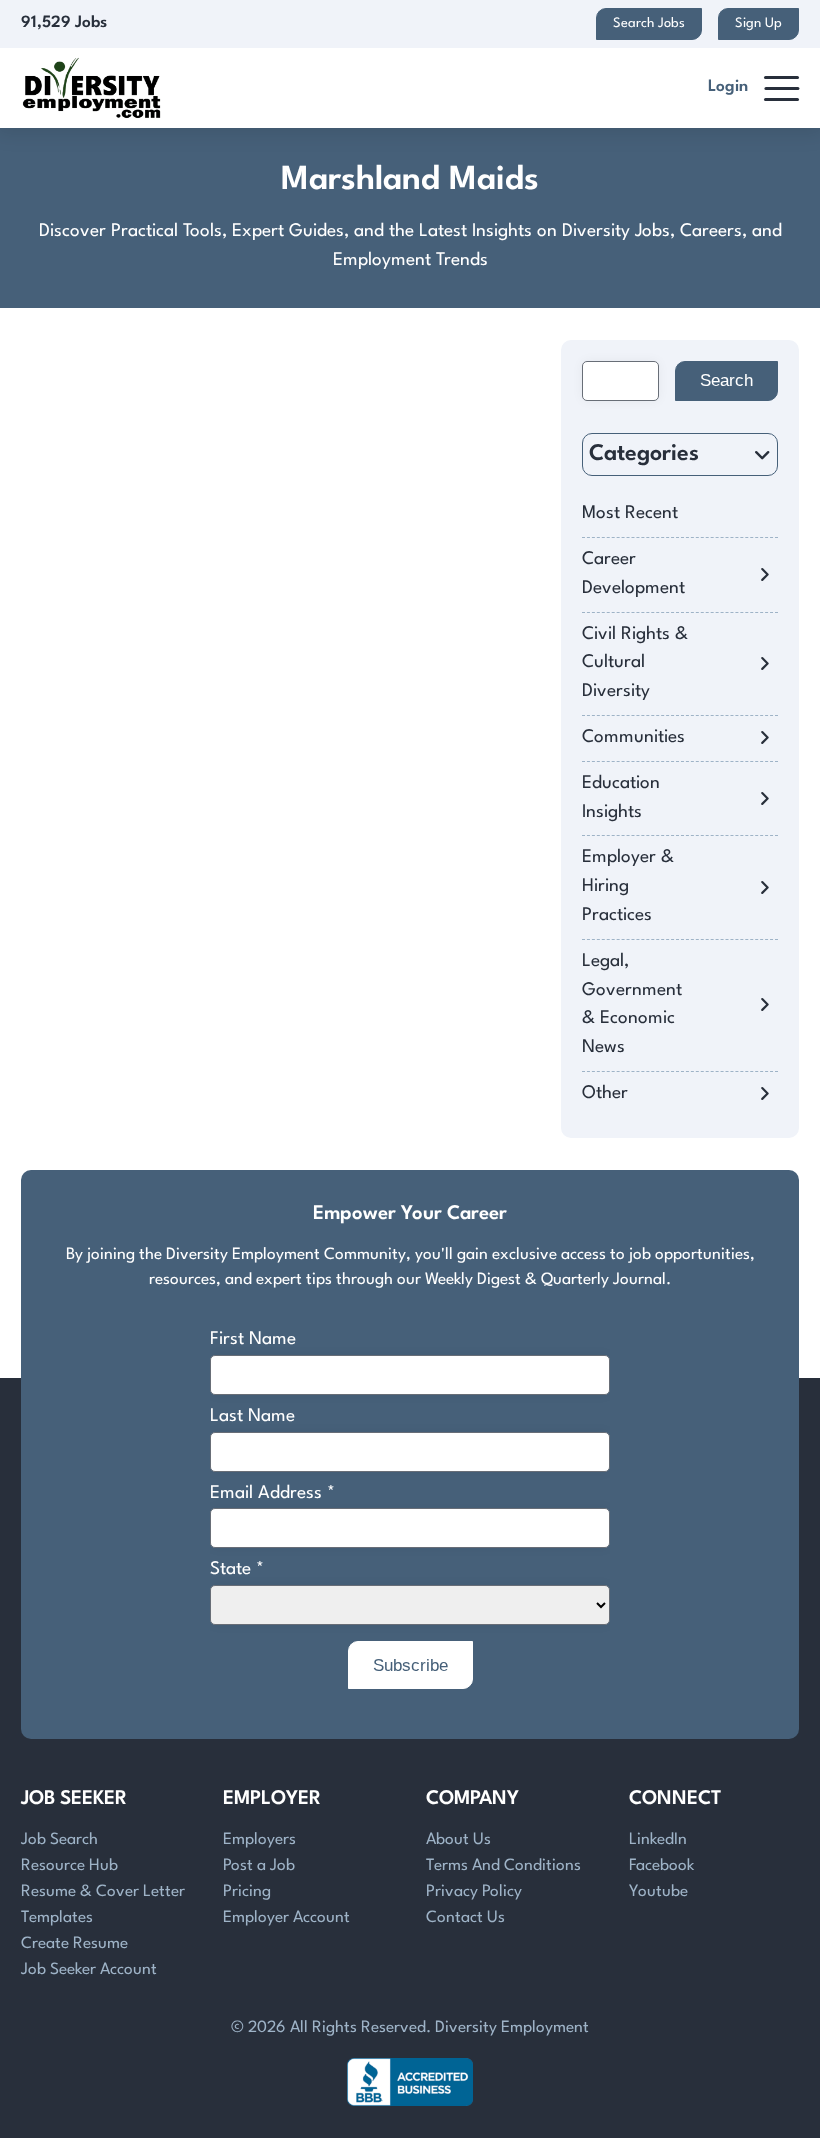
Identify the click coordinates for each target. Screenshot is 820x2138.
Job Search (59, 1840)
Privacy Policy (474, 1892)
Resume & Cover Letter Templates (103, 1905)
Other (605, 1093)
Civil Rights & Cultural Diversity (635, 663)
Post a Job (259, 1866)
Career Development (633, 574)
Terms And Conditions (503, 1866)
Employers (259, 1840)
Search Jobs (649, 23)
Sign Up (758, 23)
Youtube (658, 1892)
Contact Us (465, 1918)
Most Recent (630, 513)
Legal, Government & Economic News (632, 1004)
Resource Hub (69, 1866)
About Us (458, 1840)
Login (728, 87)
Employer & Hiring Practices (628, 886)
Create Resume (74, 1944)
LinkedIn (658, 1840)
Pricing (247, 1892)
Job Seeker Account (89, 1970)
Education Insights (621, 798)
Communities (633, 737)
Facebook (661, 1866)
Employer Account (286, 1918)
